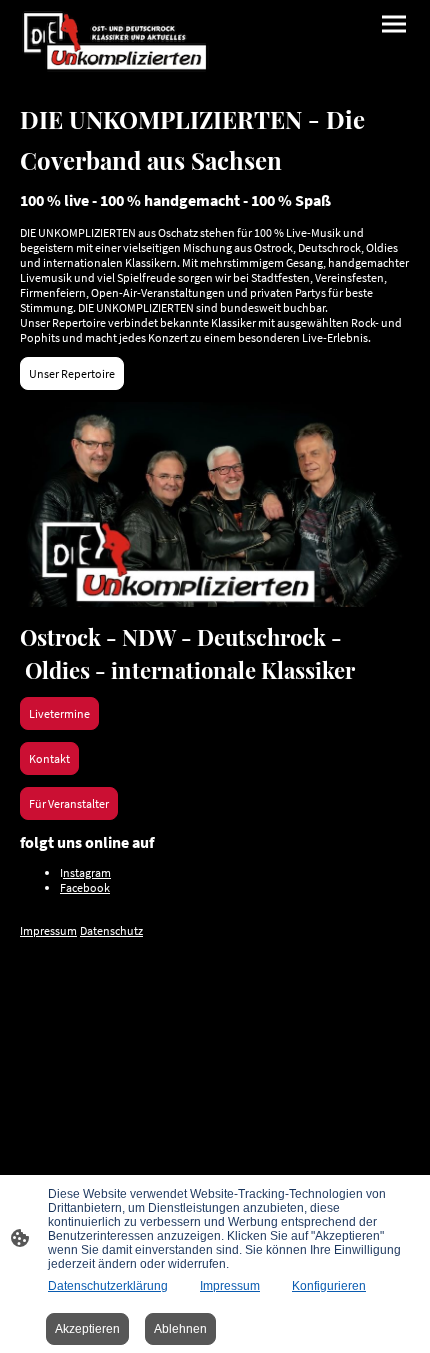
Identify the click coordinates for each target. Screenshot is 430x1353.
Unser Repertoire (72, 373)
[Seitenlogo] (115, 41)
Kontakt (49, 758)
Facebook (85, 887)
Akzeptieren (87, 1329)
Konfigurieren (329, 1286)
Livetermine (59, 713)
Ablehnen (180, 1329)
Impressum (48, 930)
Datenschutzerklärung (108, 1286)
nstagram (87, 872)
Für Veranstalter (69, 803)
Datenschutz (111, 930)
